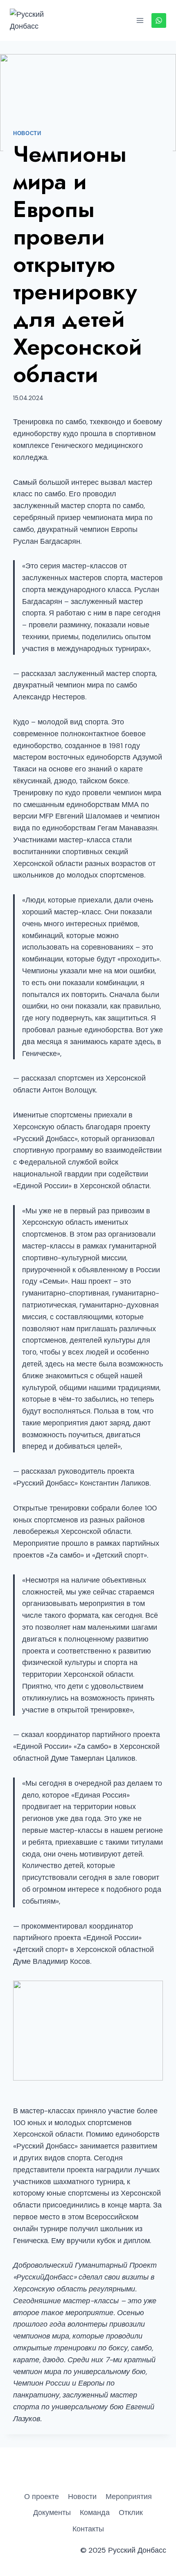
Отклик (131, 2513)
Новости (27, 133)
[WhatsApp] (159, 20)
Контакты (88, 2529)
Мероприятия (129, 2497)
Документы (52, 2513)
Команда (95, 2513)
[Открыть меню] (140, 20)
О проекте (42, 2497)
